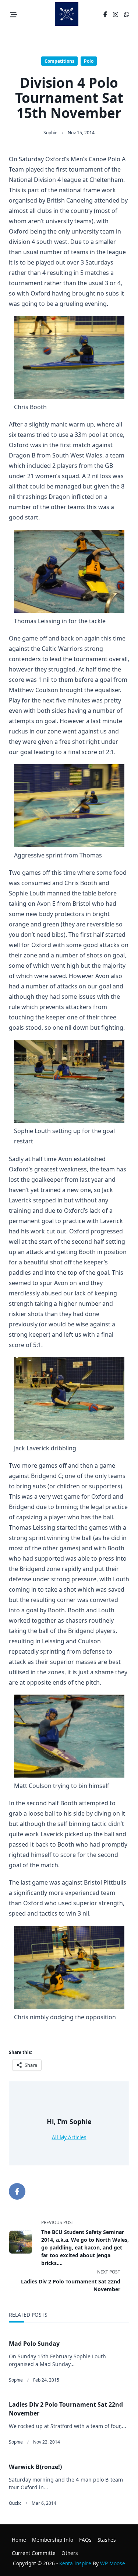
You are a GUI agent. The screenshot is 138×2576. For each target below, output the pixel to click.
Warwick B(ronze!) (35, 2467)
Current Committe (34, 2553)
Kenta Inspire (75, 2563)
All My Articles (69, 2137)
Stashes (107, 2540)
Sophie (50, 133)
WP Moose (113, 2563)
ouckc (15, 2503)
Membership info (53, 2540)
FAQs (85, 2540)
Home (19, 2540)
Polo (89, 61)
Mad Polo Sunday (34, 2344)
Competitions (59, 61)
